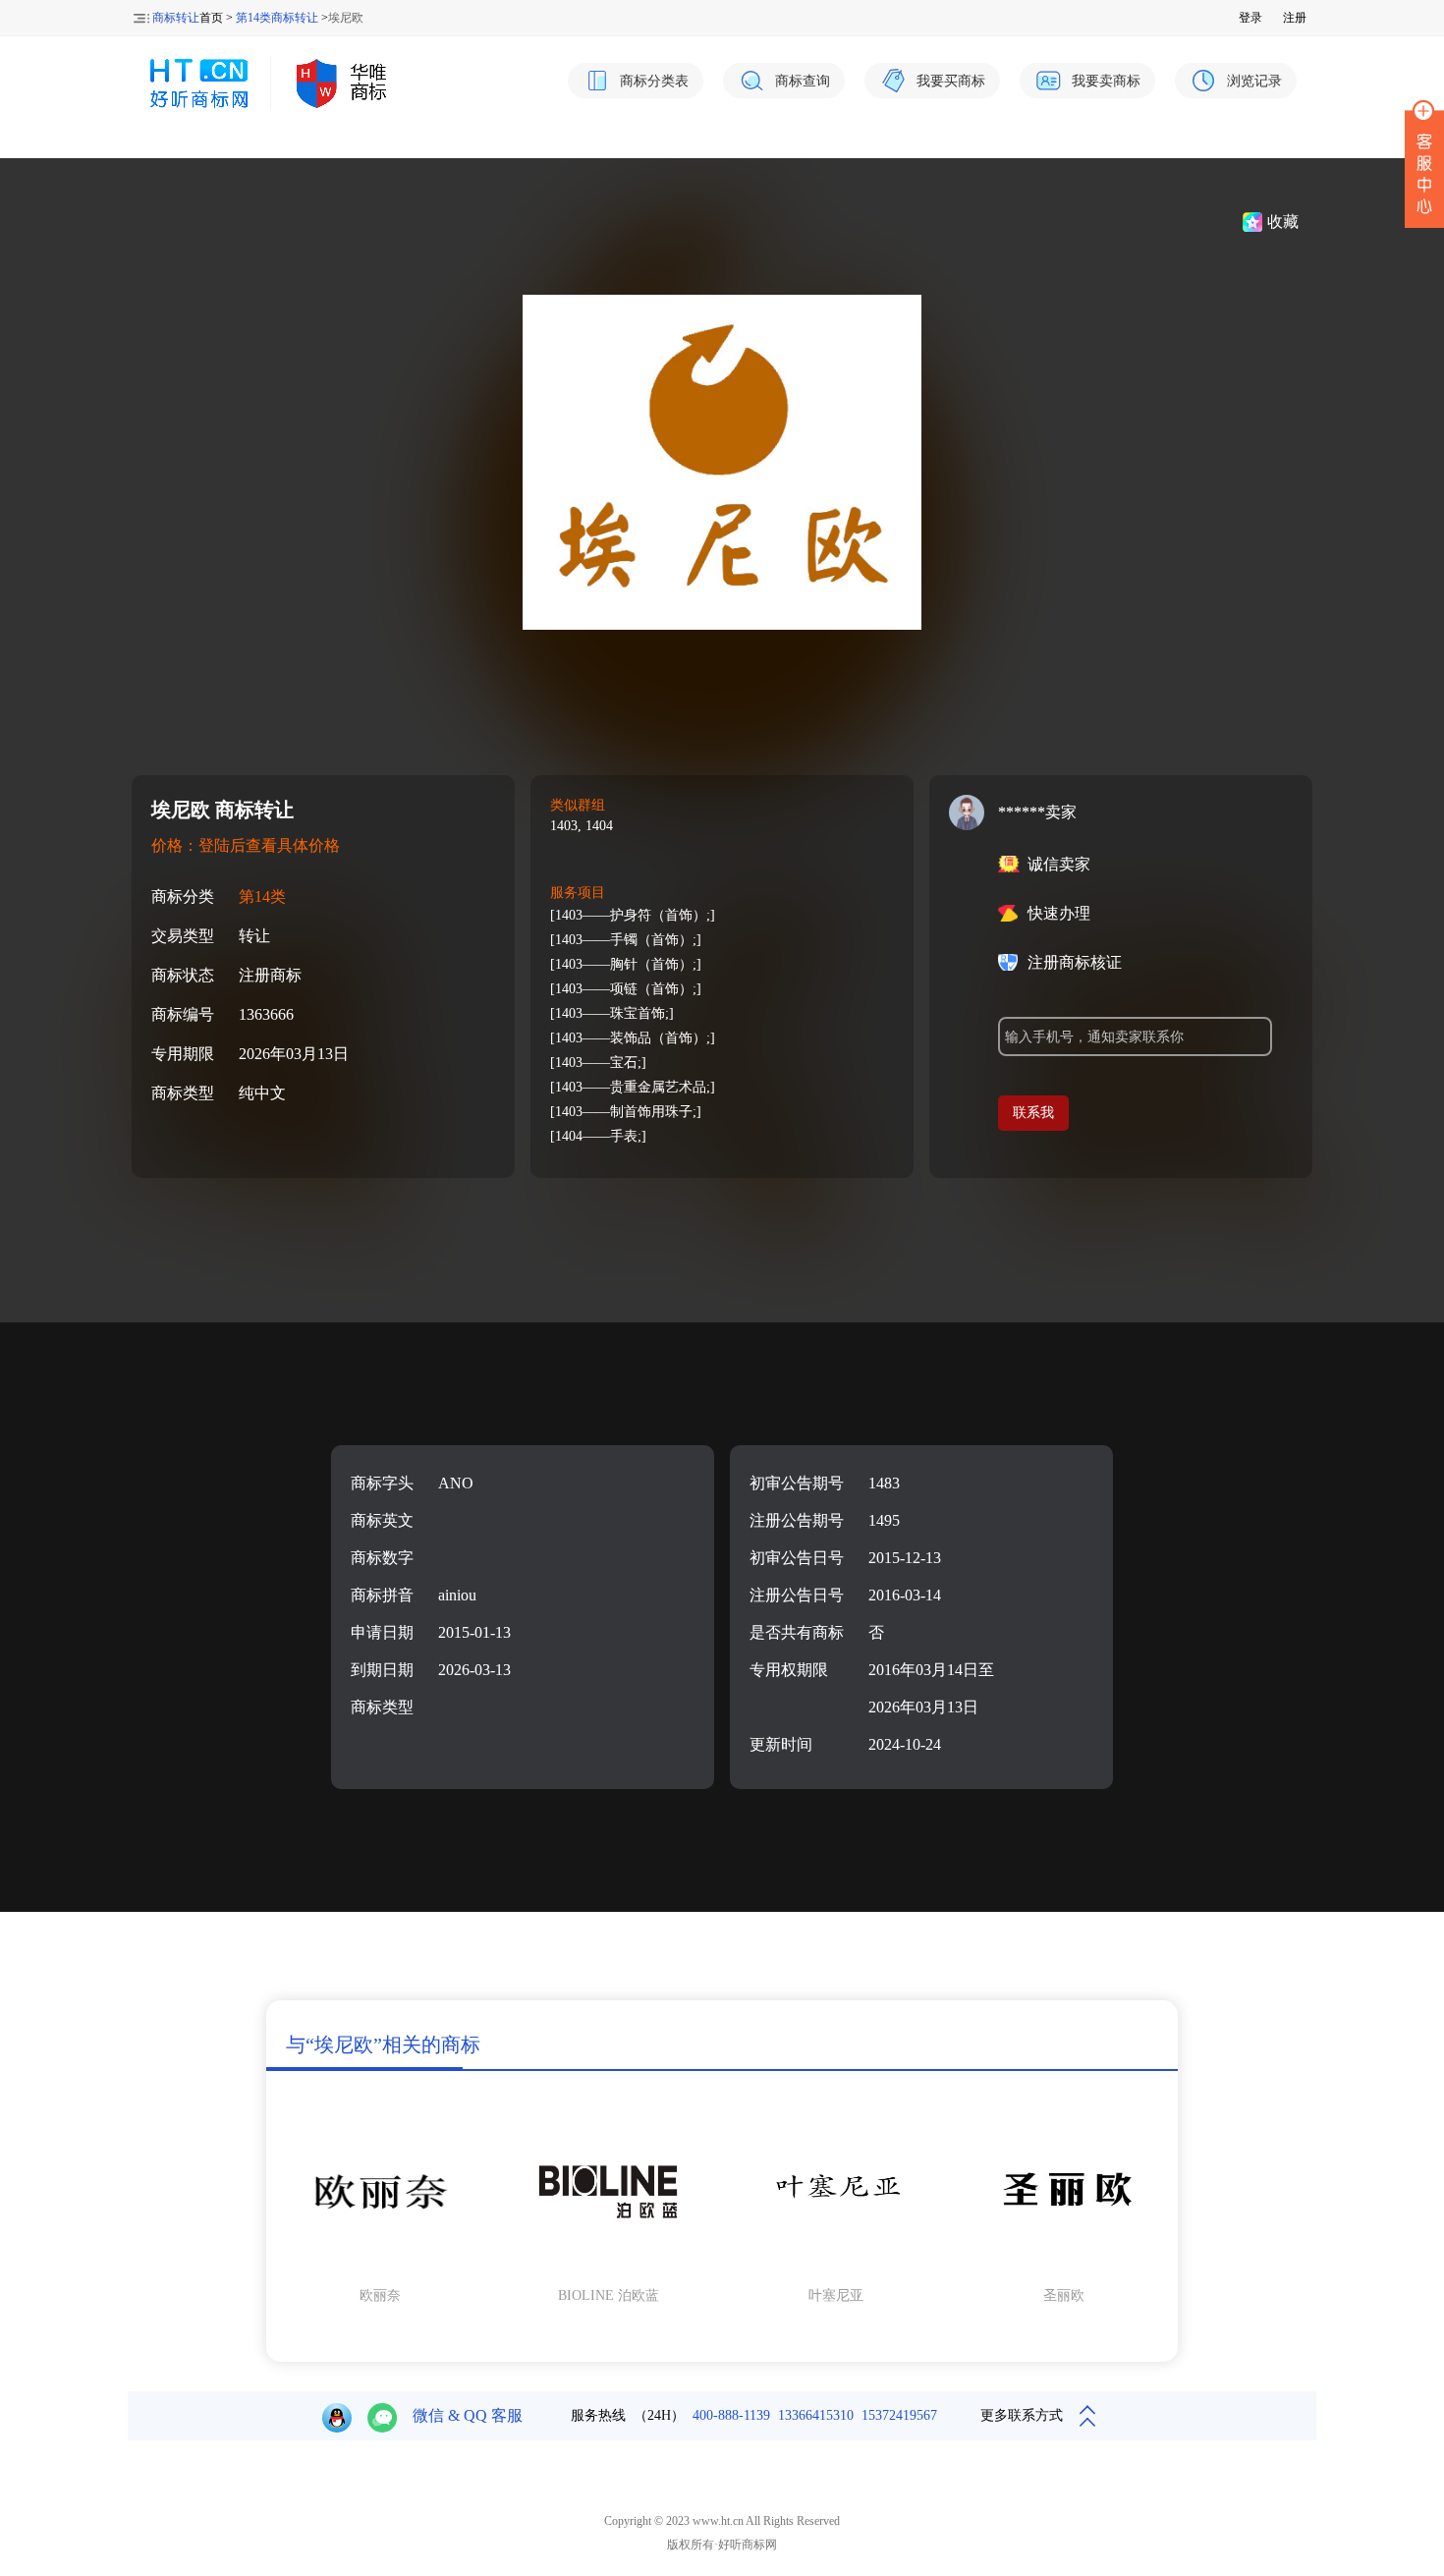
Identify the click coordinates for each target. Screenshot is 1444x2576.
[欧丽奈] (380, 2269)
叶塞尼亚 (836, 2296)
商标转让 (176, 18)
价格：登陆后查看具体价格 (246, 845)
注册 (1295, 18)
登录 (1250, 18)
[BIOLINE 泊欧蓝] (608, 2269)
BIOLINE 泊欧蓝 (609, 2296)
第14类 (262, 896)
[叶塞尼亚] (836, 2269)
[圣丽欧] (1064, 2269)
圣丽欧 (1064, 2296)
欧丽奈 (380, 2296)
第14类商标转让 (277, 18)
